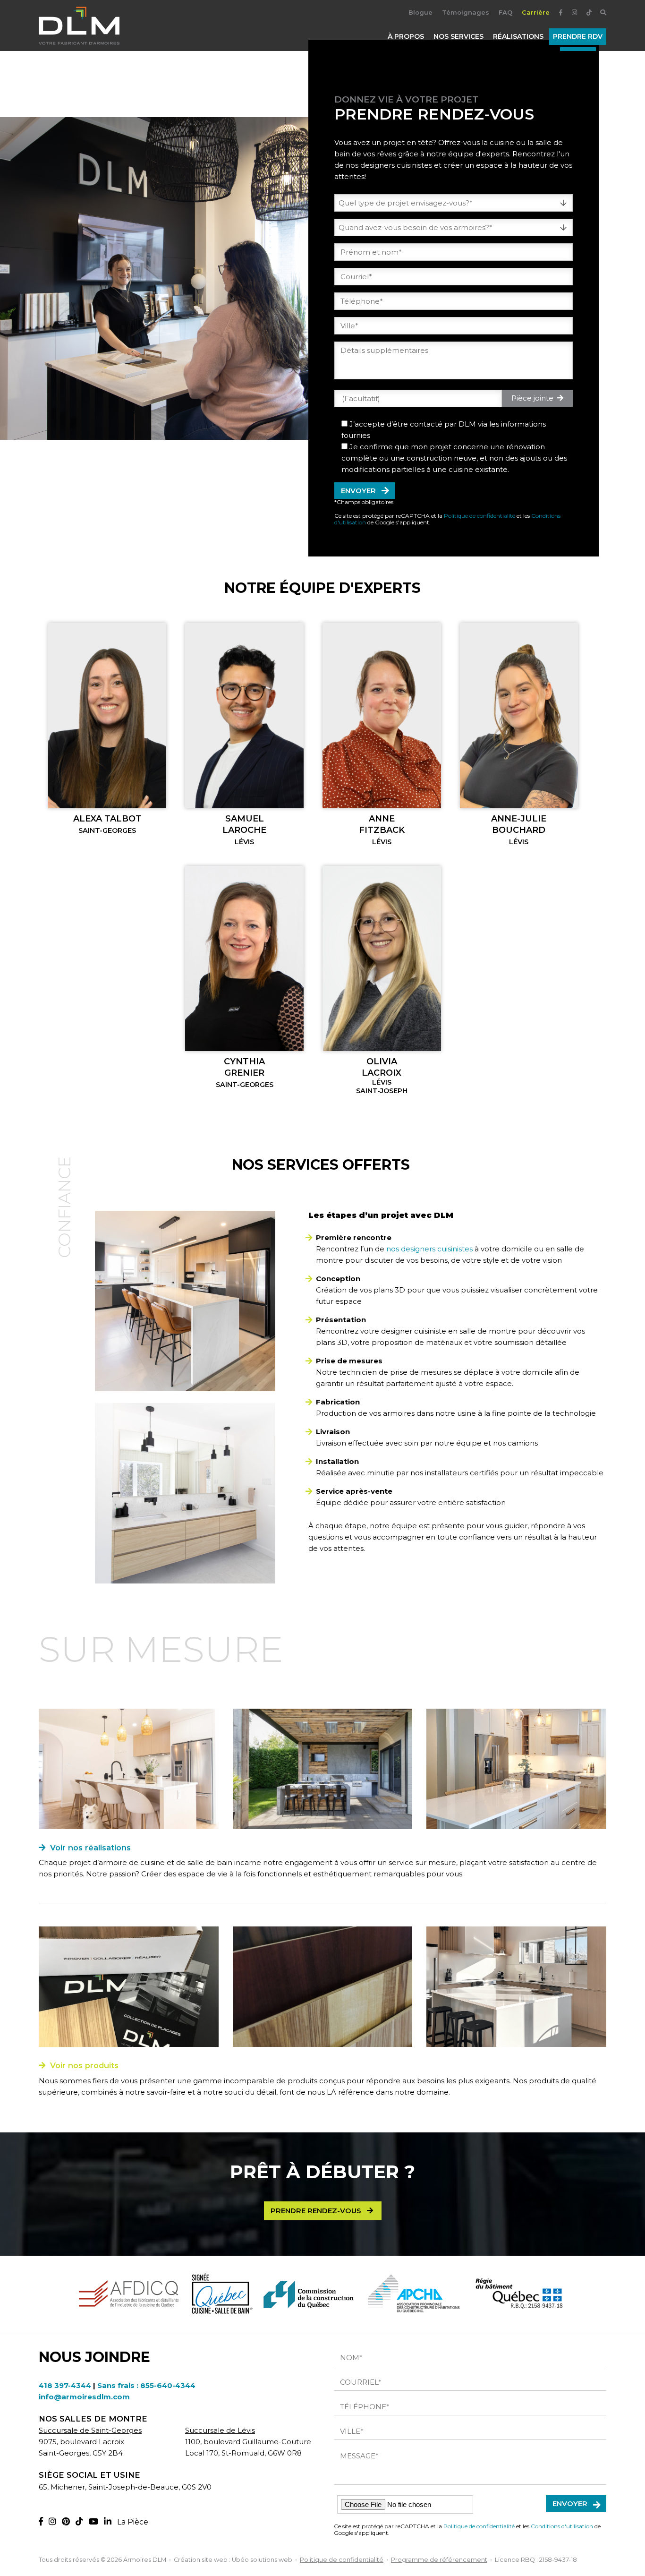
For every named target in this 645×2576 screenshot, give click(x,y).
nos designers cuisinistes (429, 1249)
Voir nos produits (82, 2065)
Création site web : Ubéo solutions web (233, 2560)
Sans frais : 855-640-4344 (146, 2385)
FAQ (505, 12)
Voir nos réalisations (88, 1848)
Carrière (536, 12)
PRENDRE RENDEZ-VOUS (318, 2211)
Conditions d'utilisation (562, 2526)
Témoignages (466, 12)
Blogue (420, 12)
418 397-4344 (65, 2385)
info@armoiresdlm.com (84, 2397)
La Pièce (133, 2522)
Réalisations (518, 36)
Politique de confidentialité (480, 516)
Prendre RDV (578, 36)
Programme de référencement (439, 2560)
